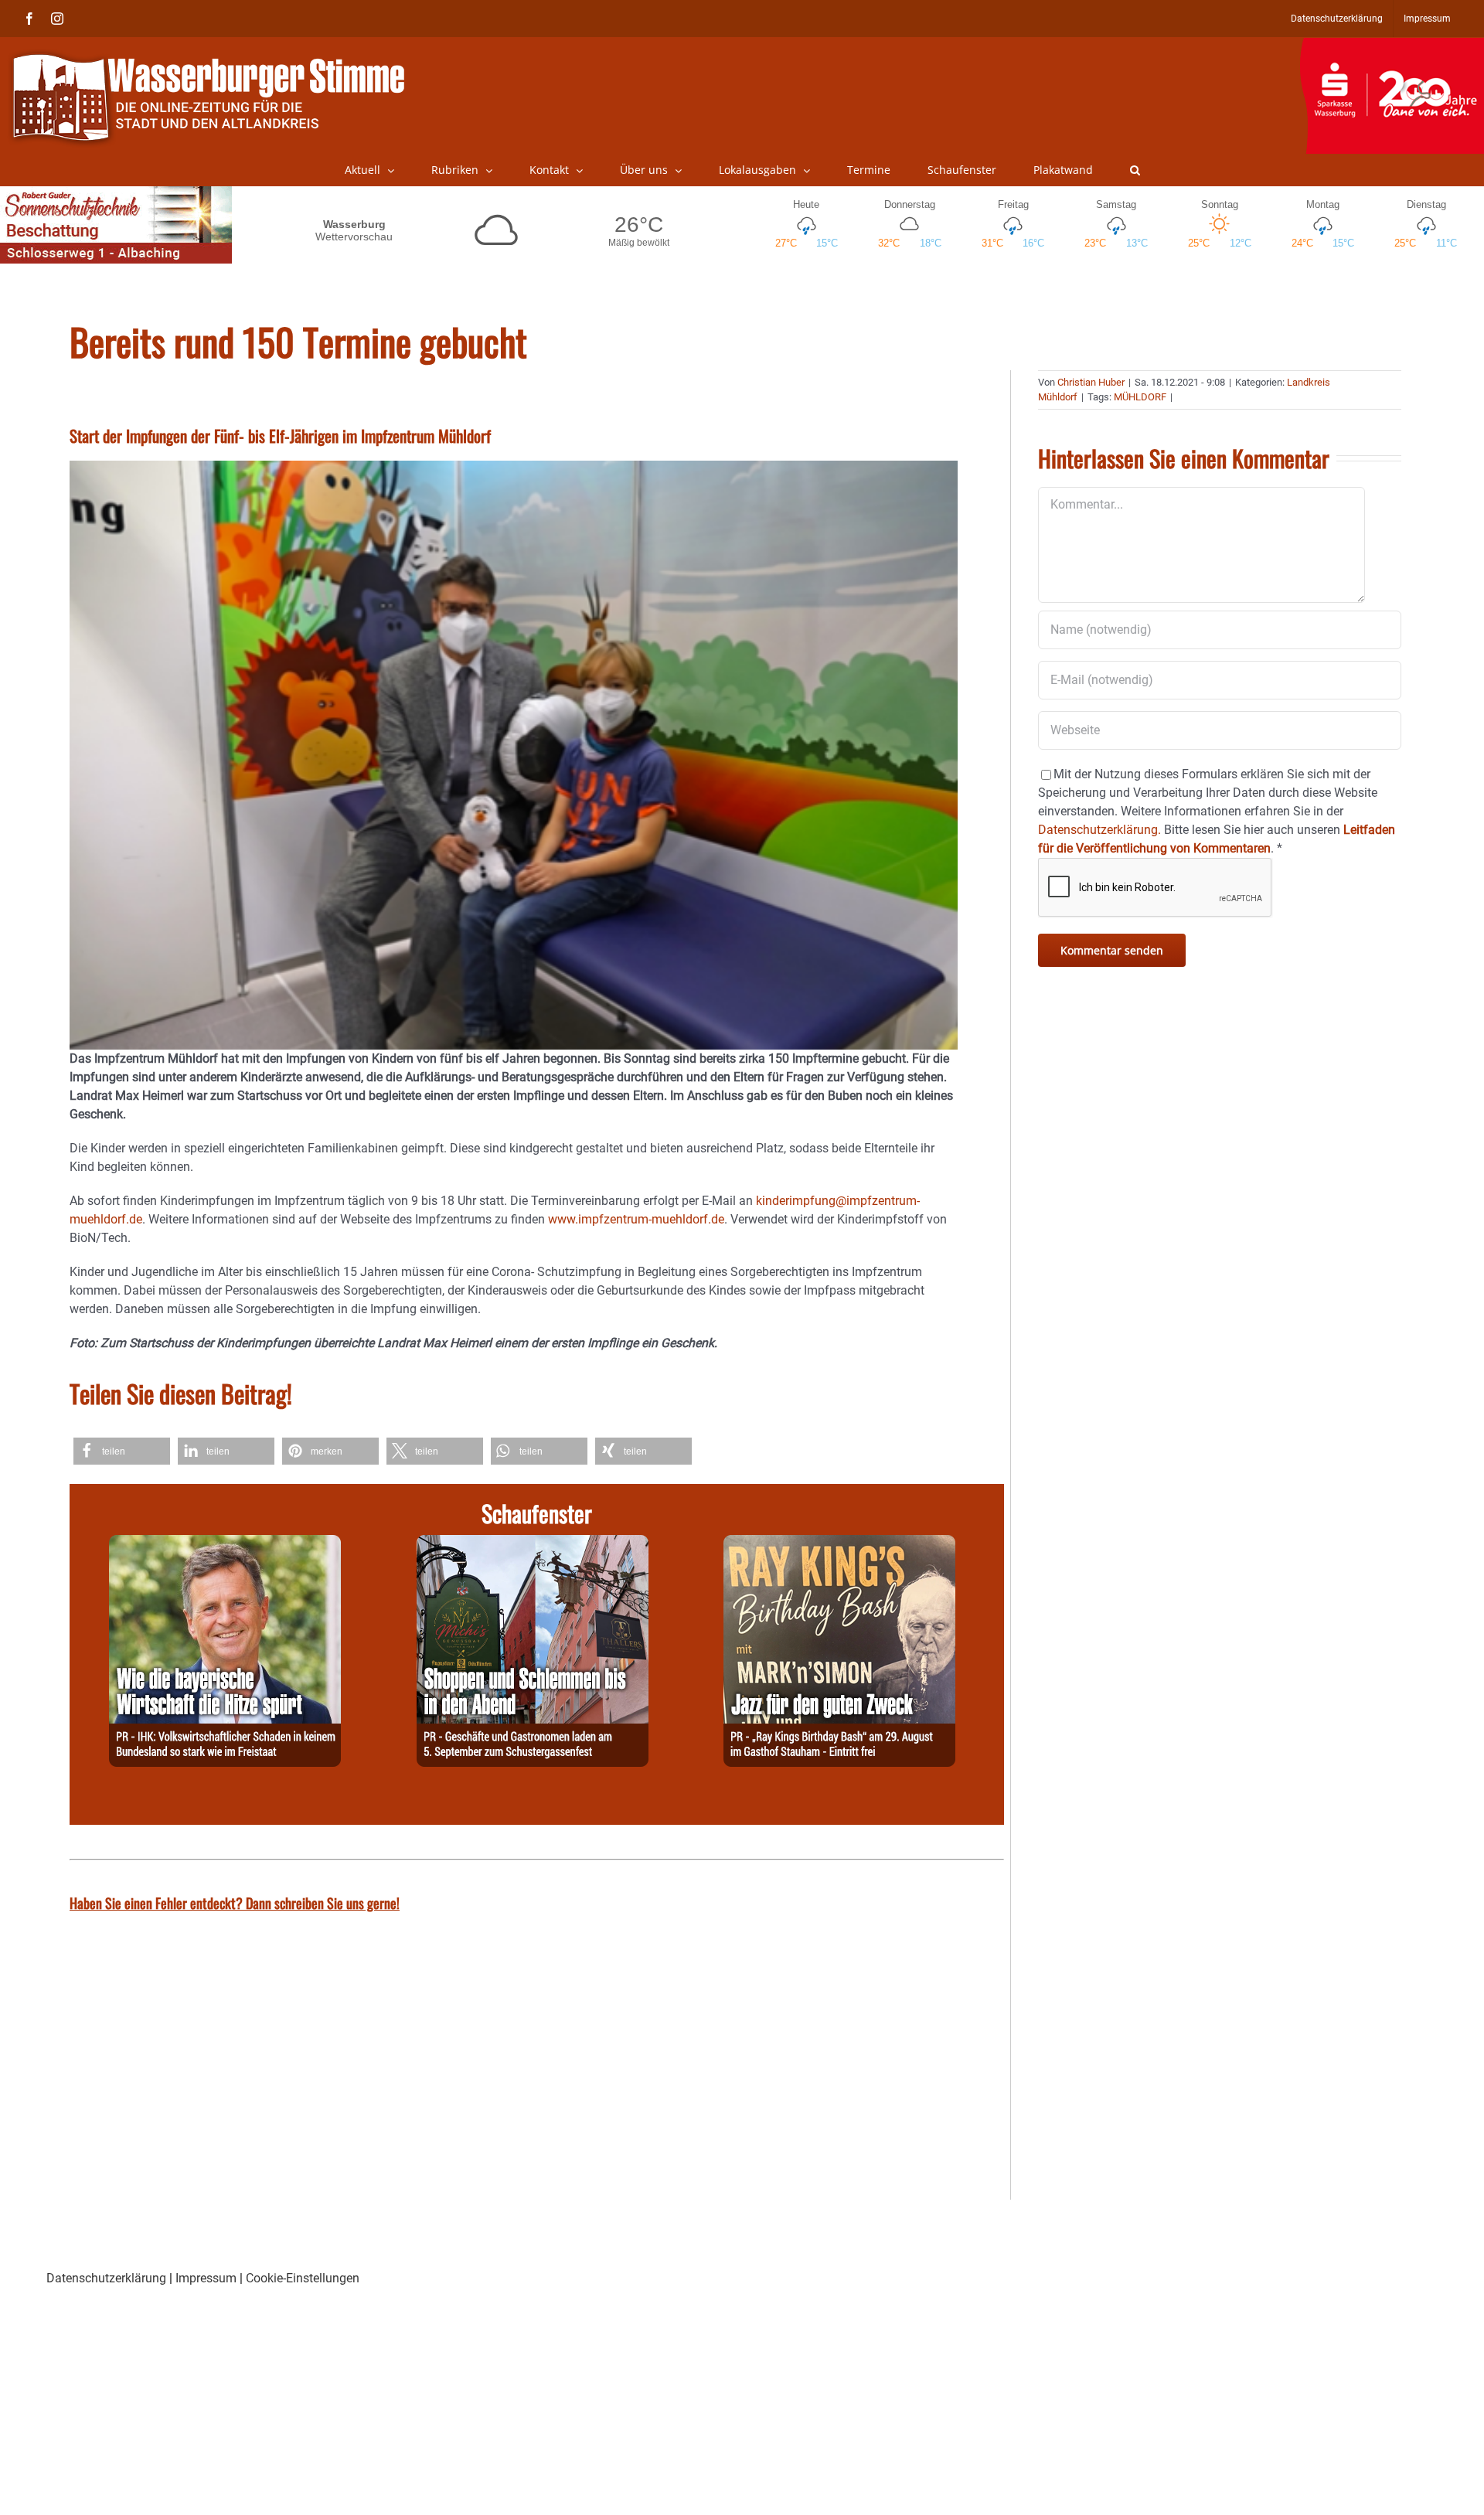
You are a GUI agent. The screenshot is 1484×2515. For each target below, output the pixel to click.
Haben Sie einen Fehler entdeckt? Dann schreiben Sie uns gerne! (235, 1903)
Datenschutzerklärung (106, 2278)
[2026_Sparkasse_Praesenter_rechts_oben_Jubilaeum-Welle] (1392, 46)
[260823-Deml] (533, 1544)
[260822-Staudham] (839, 1544)
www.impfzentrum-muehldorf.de (636, 1219)
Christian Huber (1091, 382)
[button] (1135, 170)
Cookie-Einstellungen (303, 2278)
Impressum (206, 2278)
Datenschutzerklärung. (1099, 830)
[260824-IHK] (225, 1544)
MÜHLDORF (1140, 397)
